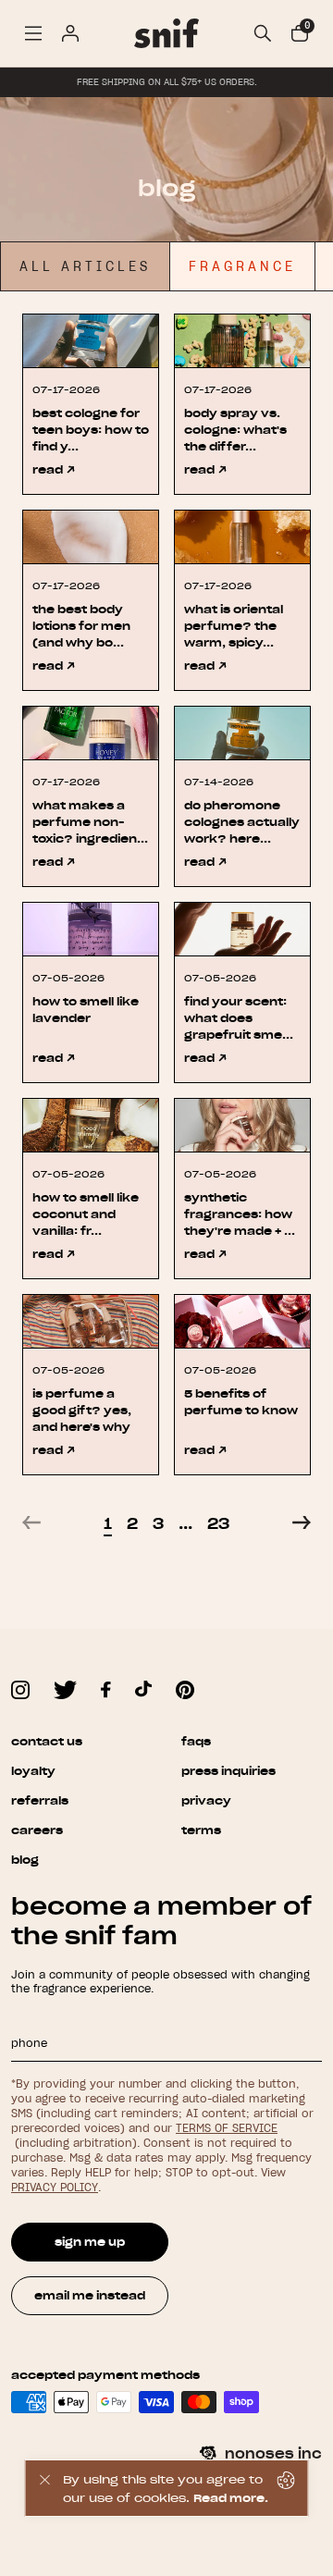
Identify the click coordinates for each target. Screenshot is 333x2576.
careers (37, 1830)
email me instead (90, 2295)
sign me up (90, 2242)
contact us (47, 1741)
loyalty (33, 1771)
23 (218, 1523)
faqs (196, 1741)
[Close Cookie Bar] (44, 2488)
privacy (206, 1800)
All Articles (85, 266)
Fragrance (242, 266)
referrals (40, 1800)
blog (25, 1860)
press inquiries (228, 1771)
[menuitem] (33, 33)
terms (201, 1830)
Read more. (231, 2498)
